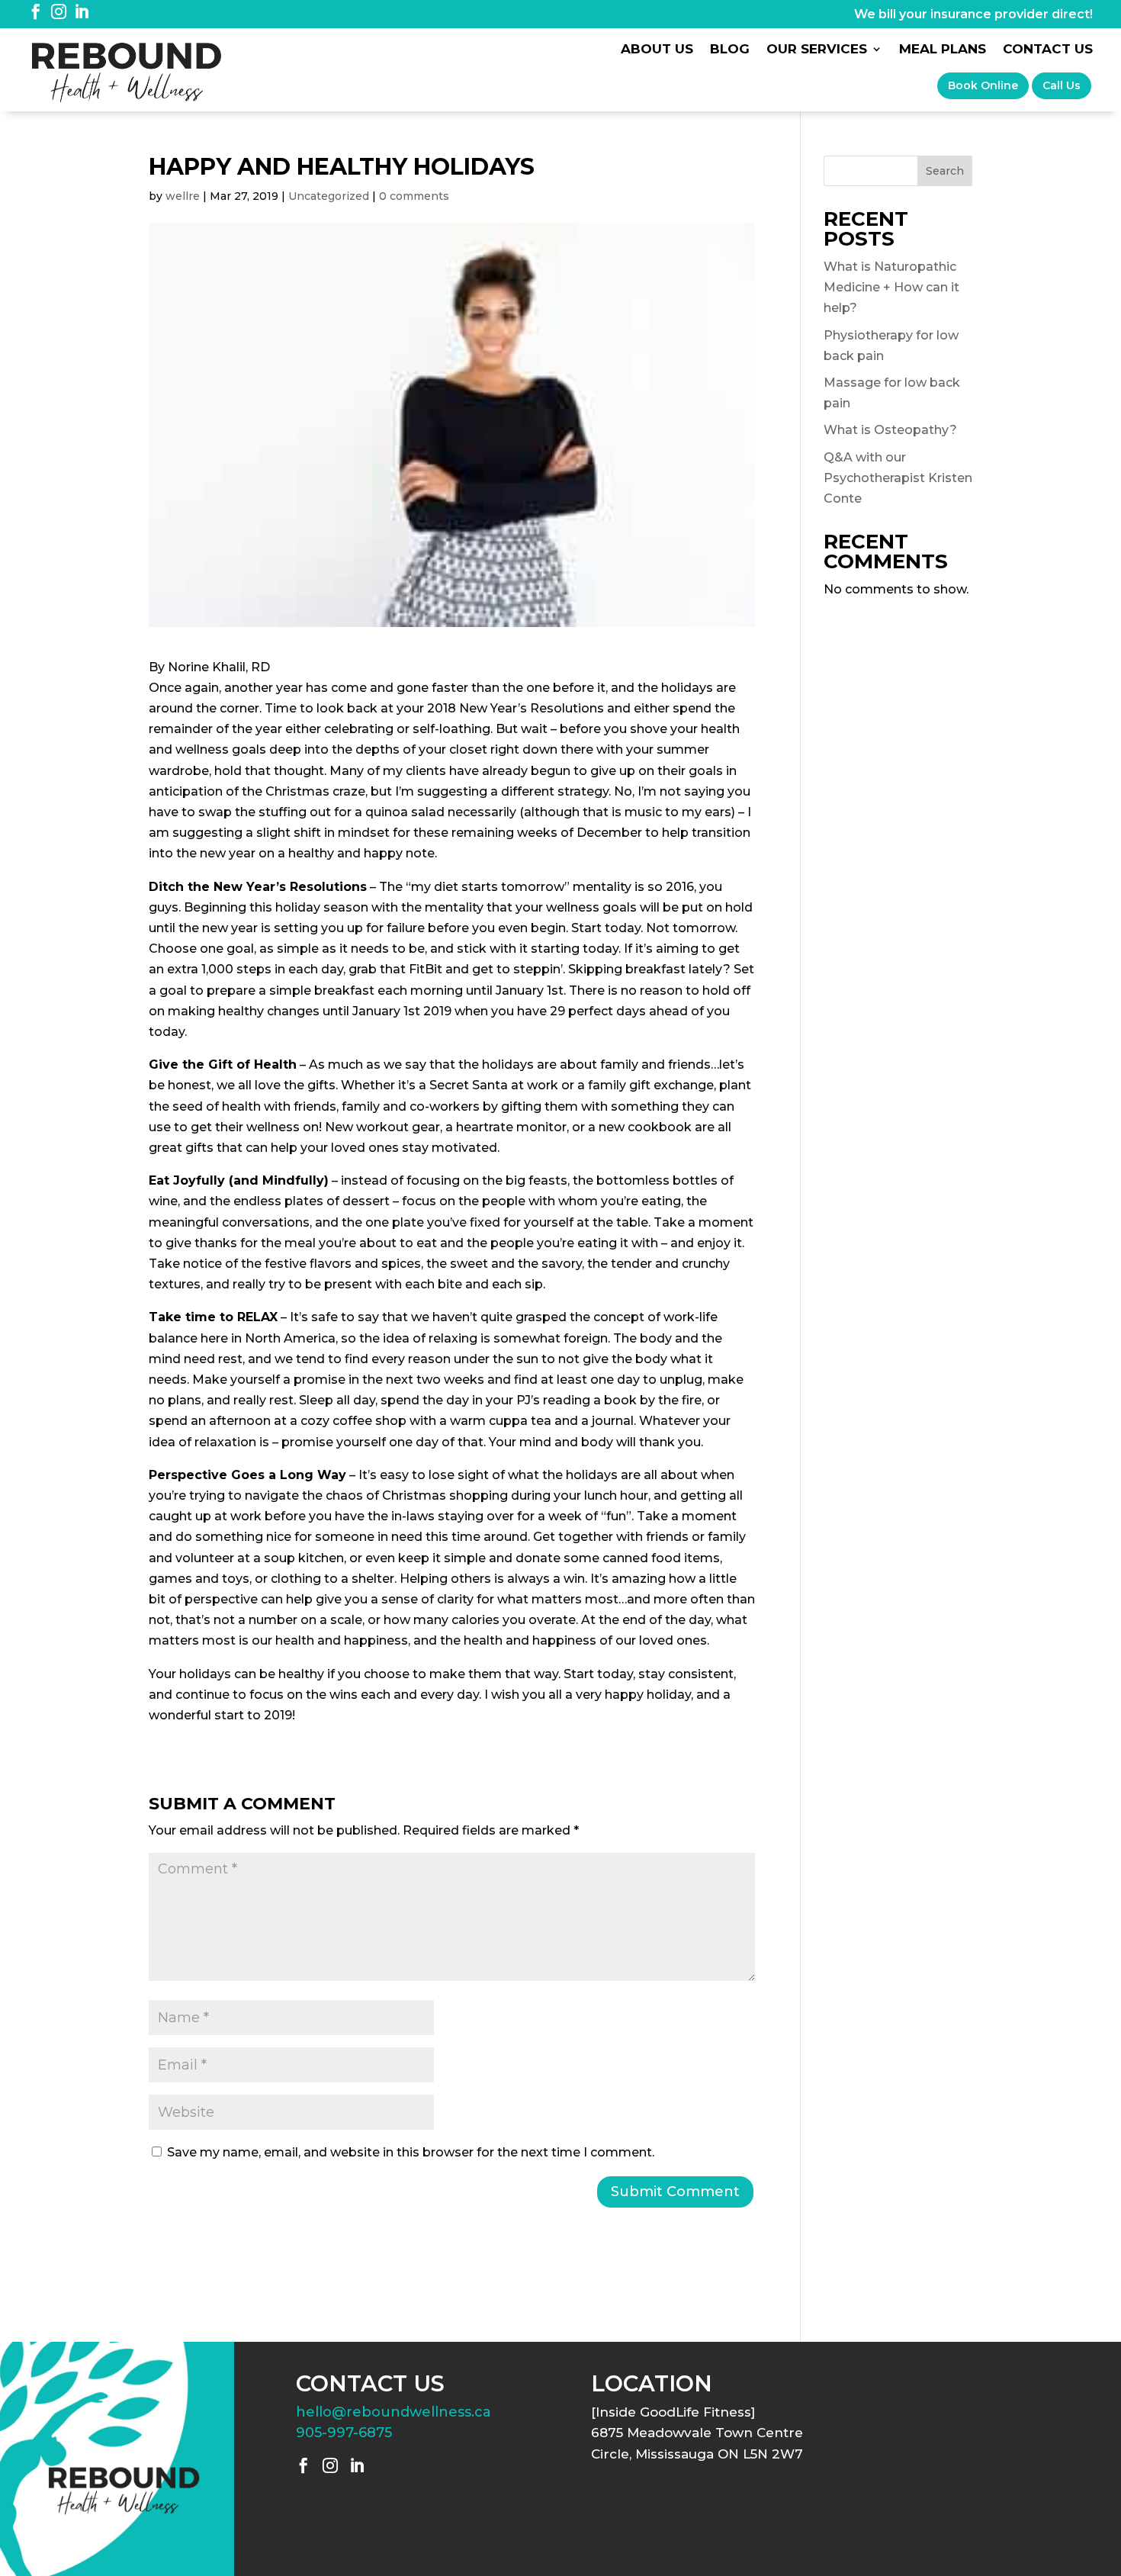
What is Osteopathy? (890, 430)
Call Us (1062, 85)
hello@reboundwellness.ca (393, 2412)
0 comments (414, 196)
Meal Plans (943, 50)
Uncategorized (329, 196)
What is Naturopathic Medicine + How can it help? (891, 287)
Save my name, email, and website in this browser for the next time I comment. (411, 2152)
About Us (657, 50)
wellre (183, 196)
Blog (730, 50)
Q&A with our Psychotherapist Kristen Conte (898, 478)
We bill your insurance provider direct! (973, 14)
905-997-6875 (344, 2433)
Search (945, 171)
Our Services (817, 50)
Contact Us (1048, 50)
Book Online (983, 85)
